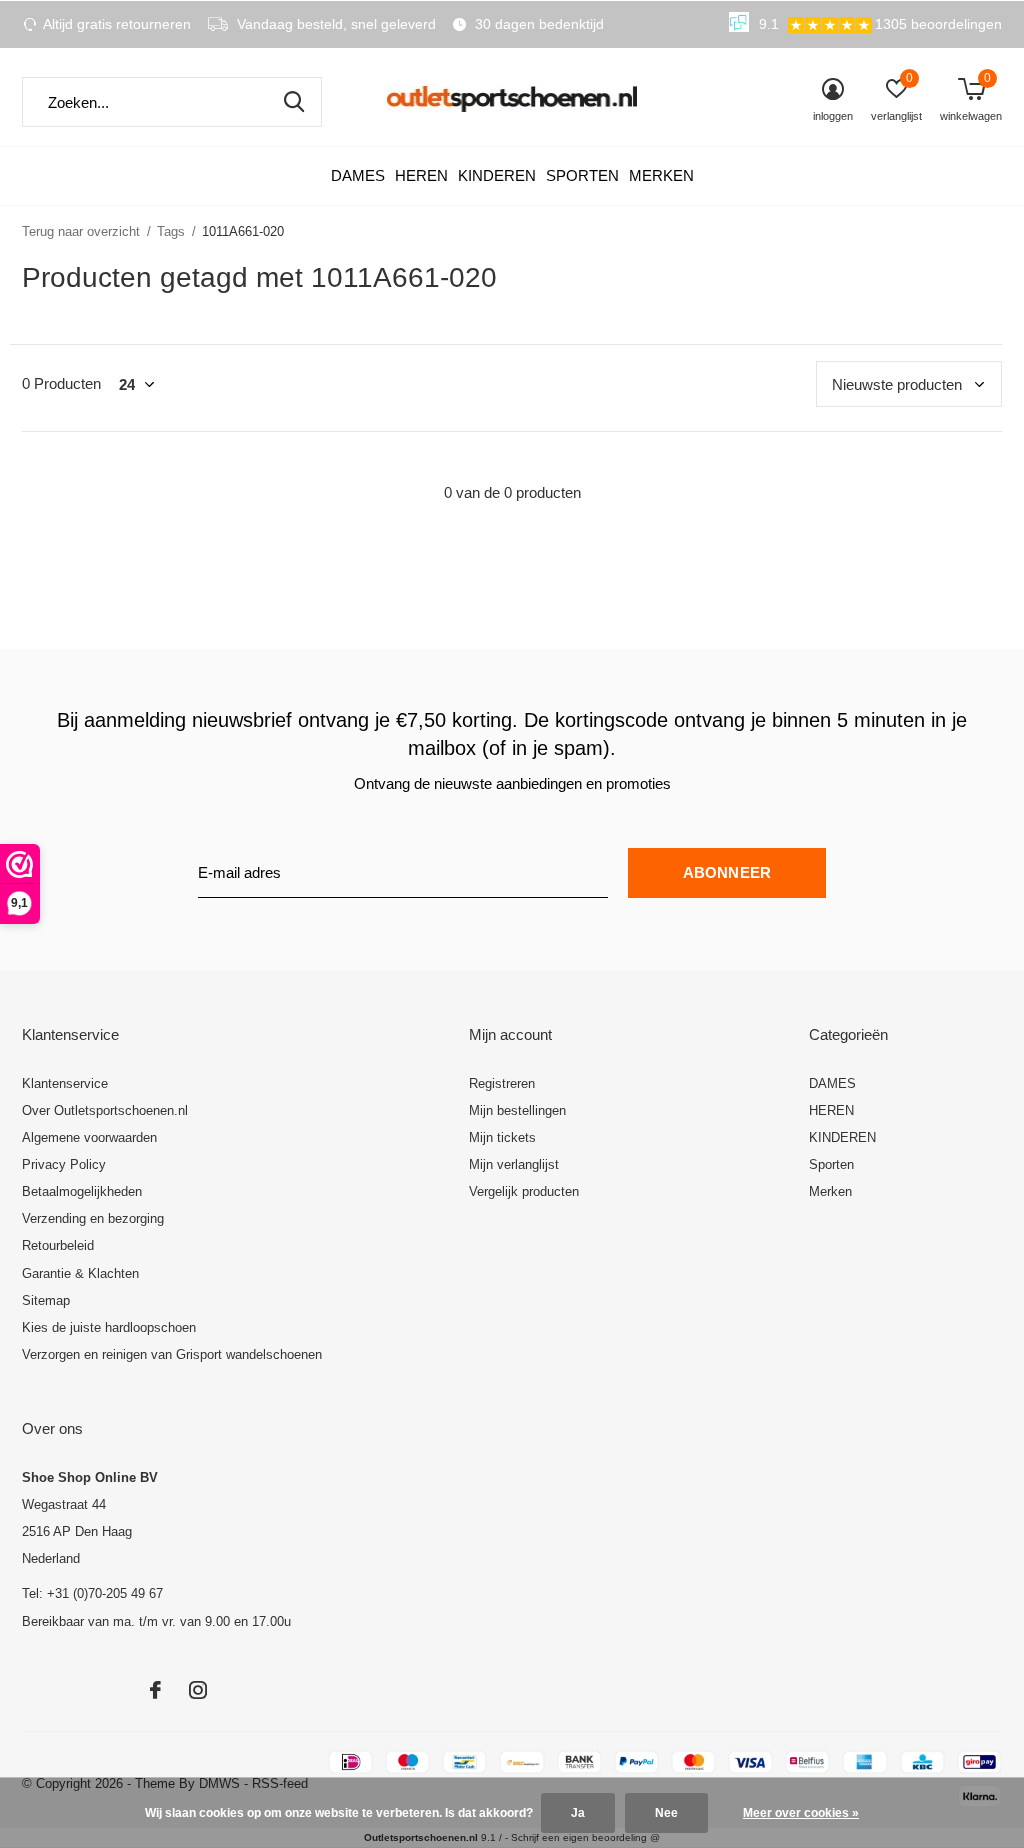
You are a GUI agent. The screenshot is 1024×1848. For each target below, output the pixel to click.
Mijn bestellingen (517, 1110)
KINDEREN (497, 175)
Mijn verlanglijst (514, 1164)
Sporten (582, 175)
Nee (666, 1813)
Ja (578, 1813)
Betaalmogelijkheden (82, 1191)
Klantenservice (65, 1083)
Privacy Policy (64, 1164)
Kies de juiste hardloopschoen (109, 1327)
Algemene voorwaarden (89, 1137)
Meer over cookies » (801, 1813)
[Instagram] (198, 1690)
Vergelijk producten (524, 1191)
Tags (171, 231)
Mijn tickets (502, 1137)
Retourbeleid (58, 1245)
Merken (661, 175)
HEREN (421, 175)
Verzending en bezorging (93, 1218)
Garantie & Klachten (80, 1273)
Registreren (502, 1083)
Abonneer (727, 872)
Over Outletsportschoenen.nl (105, 1110)
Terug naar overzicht (81, 231)
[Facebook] (155, 1690)
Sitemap (46, 1300)
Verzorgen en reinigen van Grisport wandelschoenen (172, 1354)
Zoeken (294, 102)
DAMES (358, 175)
